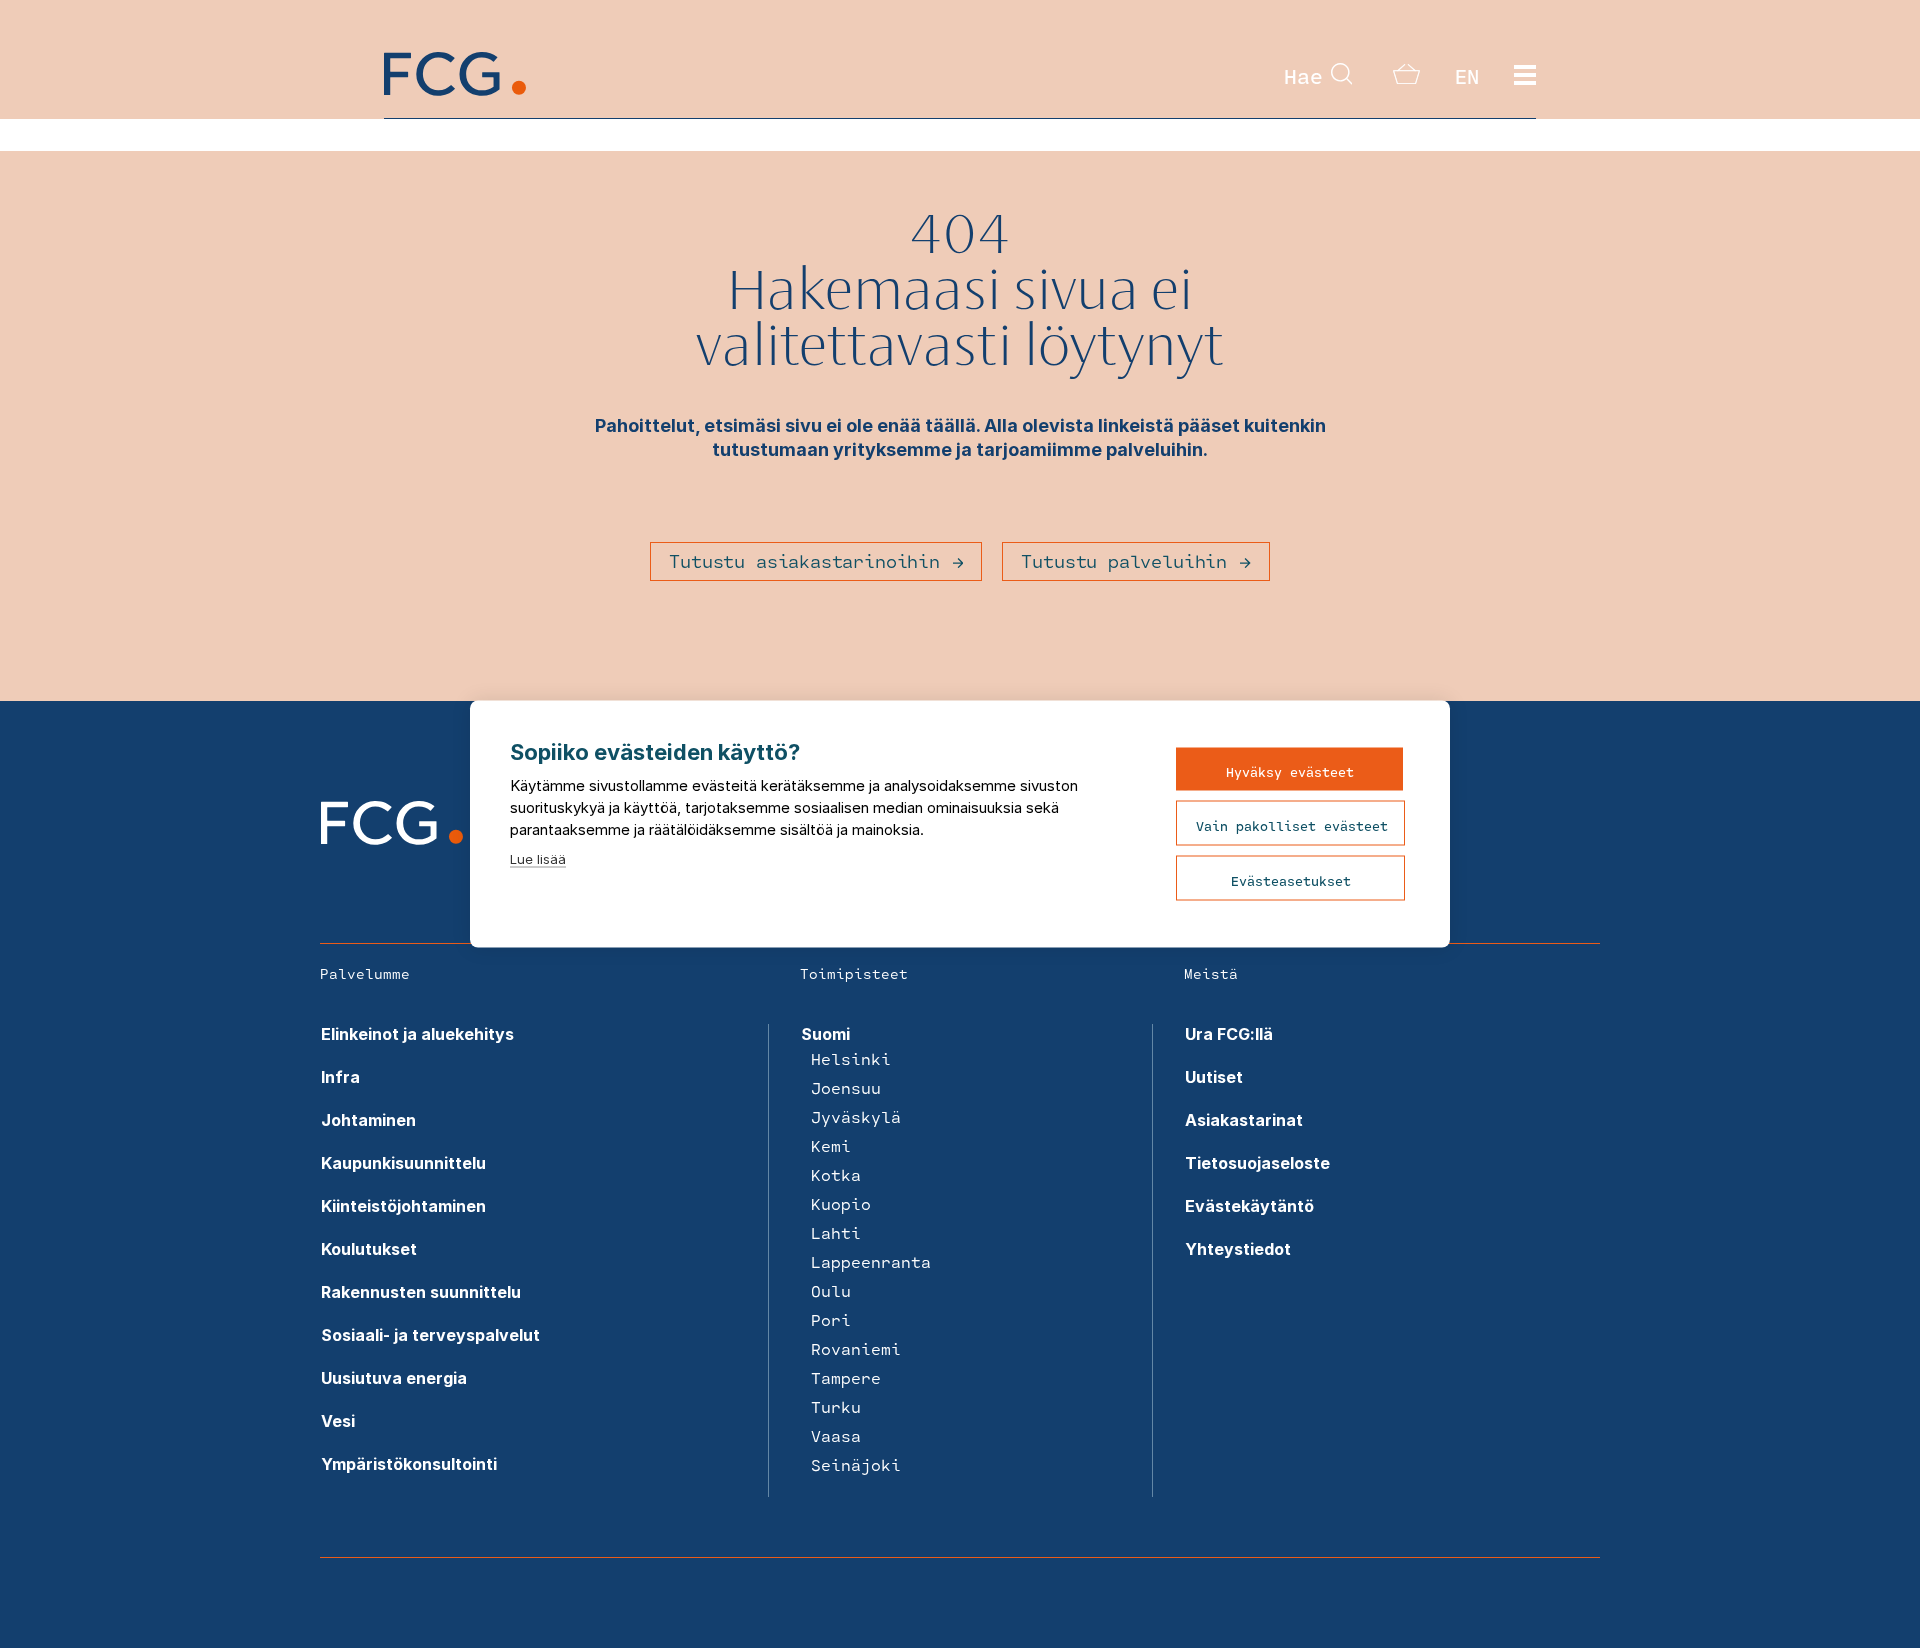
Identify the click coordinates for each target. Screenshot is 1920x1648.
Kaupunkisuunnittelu (403, 1163)
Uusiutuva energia (394, 1378)
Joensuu (846, 1087)
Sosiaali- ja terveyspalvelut (430, 1335)
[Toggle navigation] (1525, 76)
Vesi (338, 1421)
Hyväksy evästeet (1290, 772)
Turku (836, 1406)
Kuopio (841, 1203)
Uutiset (1214, 1077)
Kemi (831, 1145)
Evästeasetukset (1291, 881)
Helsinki (851, 1058)
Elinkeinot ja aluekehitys (417, 1034)
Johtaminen (368, 1120)
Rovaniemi (856, 1348)
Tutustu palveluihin (1124, 561)
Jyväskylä (856, 1116)
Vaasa (836, 1435)
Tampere (846, 1377)
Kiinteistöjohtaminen (403, 1206)
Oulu (831, 1290)
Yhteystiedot (1238, 1249)
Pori (831, 1319)
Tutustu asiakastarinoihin (804, 561)
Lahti (836, 1232)
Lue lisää (538, 859)
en (1467, 76)
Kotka (836, 1174)
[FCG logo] (392, 839)
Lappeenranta (871, 1261)
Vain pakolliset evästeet (1292, 826)
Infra (340, 1077)
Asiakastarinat (1244, 1120)
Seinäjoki (856, 1464)
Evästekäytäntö (1249, 1206)
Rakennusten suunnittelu (421, 1292)
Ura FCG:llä (1229, 1034)
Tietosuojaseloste (1257, 1163)
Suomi (825, 1034)
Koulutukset (369, 1249)
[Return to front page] (455, 90)
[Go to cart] (1406, 78)
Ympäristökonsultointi (409, 1464)
